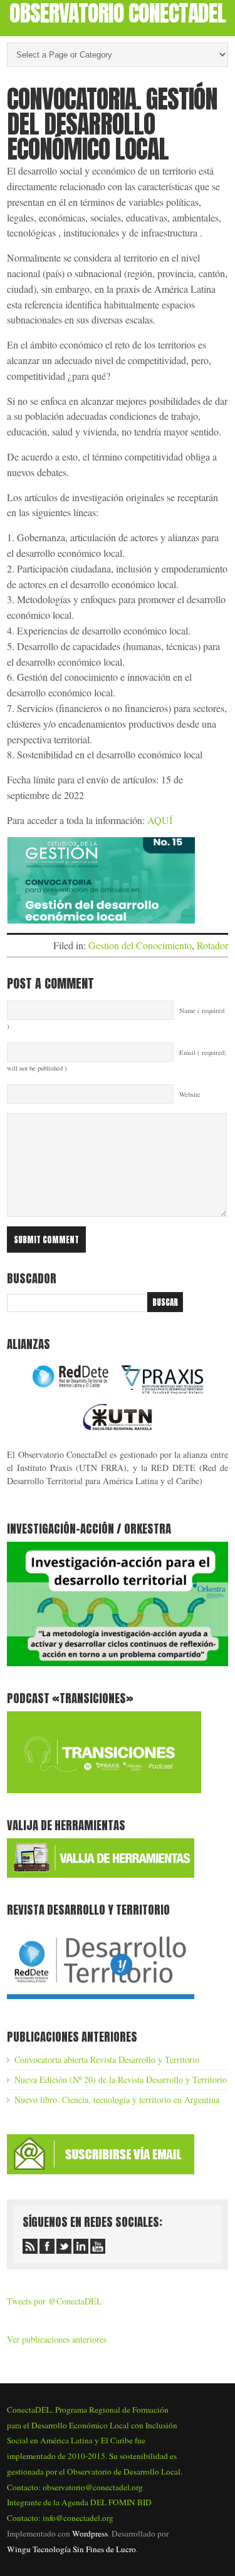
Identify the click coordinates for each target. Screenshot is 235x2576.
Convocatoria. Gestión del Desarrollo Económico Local (112, 124)
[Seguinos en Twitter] (64, 2246)
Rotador (212, 945)
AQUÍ (160, 820)
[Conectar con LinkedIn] (81, 2246)
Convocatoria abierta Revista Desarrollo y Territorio (107, 2059)
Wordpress (90, 2533)
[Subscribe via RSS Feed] (30, 2246)
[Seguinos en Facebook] (47, 2246)
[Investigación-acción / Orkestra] (118, 1663)
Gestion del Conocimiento (140, 945)
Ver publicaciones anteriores (57, 2339)
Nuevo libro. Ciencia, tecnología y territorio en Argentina (117, 2100)
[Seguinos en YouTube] (98, 2246)
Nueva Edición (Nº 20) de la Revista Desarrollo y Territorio (121, 2080)
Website (190, 1094)
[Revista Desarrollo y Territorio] (101, 2001)
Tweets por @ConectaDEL (55, 2301)
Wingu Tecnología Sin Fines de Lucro (71, 2549)
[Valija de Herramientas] (101, 1874)
